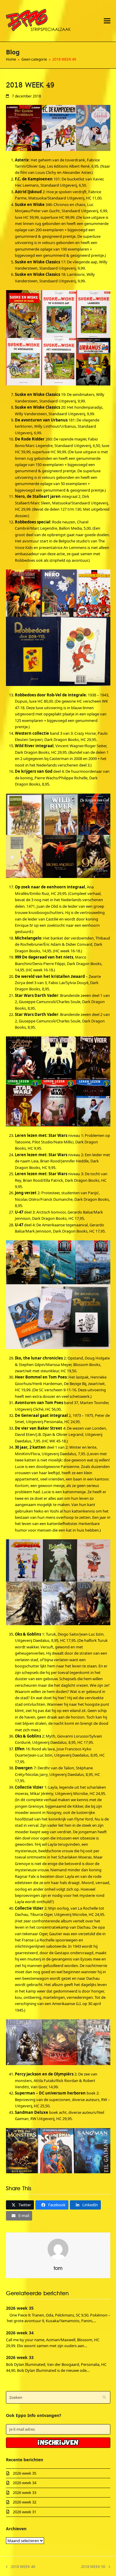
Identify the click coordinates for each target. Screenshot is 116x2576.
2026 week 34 (20, 2333)
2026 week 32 (25, 2502)
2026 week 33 (20, 2357)
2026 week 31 (25, 2512)
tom (58, 2269)
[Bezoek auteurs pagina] (58, 2248)
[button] (107, 21)
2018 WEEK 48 (21, 2567)
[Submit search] (104, 2397)
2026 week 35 (20, 2308)
